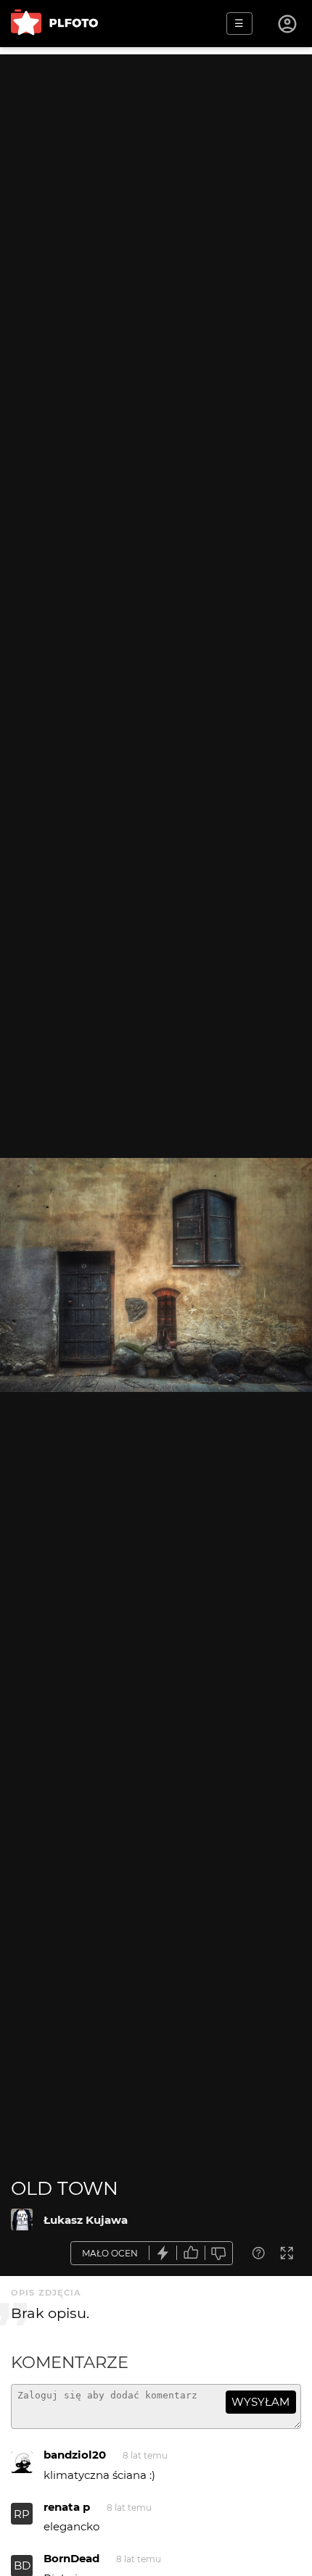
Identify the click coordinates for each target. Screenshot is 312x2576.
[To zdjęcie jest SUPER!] (163, 2253)
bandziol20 (75, 2455)
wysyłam (260, 2402)
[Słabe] (219, 2253)
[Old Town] (22, 2219)
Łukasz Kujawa (86, 2220)
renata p (67, 2507)
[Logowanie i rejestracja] (288, 24)
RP (22, 2514)
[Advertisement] (156, 210)
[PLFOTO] (54, 24)
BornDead (71, 2558)
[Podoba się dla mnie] (191, 2253)
